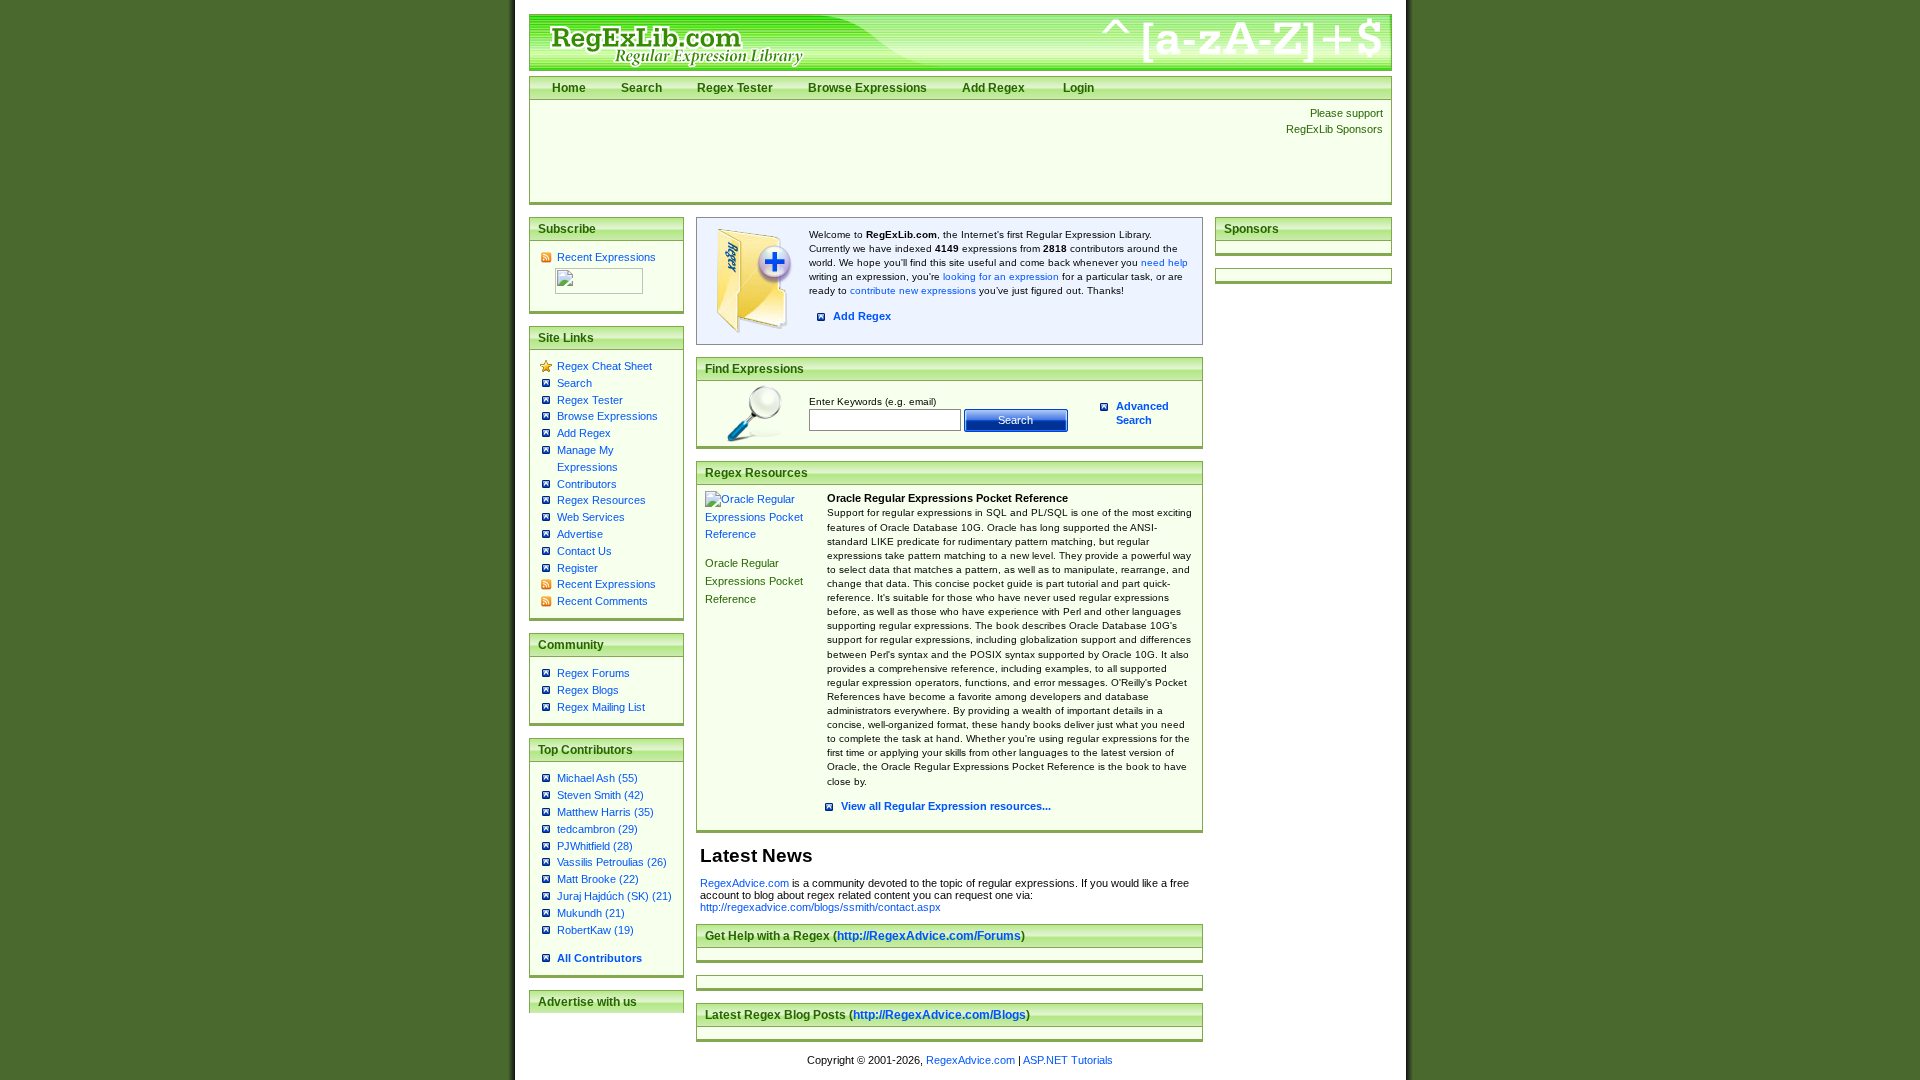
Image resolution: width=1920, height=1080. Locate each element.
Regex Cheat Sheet (604, 366)
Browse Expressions (867, 88)
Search (641, 88)
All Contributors (599, 958)
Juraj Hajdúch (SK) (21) (614, 896)
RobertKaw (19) (595, 930)
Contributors (587, 484)
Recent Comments (602, 601)
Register (577, 568)
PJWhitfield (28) (595, 846)
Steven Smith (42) (600, 795)
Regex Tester (735, 88)
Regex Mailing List (601, 707)
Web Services (591, 517)
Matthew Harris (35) (605, 812)
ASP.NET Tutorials (1068, 1060)
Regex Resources (601, 500)
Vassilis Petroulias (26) (612, 862)
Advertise (580, 534)
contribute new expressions (913, 290)
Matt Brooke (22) (598, 879)
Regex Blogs (588, 690)
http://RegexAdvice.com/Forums (929, 936)
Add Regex (993, 88)
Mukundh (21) (591, 913)
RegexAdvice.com (744, 883)
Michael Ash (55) (597, 778)
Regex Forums (593, 673)
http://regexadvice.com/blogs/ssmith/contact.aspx (820, 907)
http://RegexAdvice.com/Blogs (939, 1015)
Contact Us (584, 551)
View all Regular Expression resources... (946, 806)
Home (569, 88)
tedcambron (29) (597, 829)
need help (1164, 262)
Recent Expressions (606, 257)
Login (1078, 88)
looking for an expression (999, 276)
